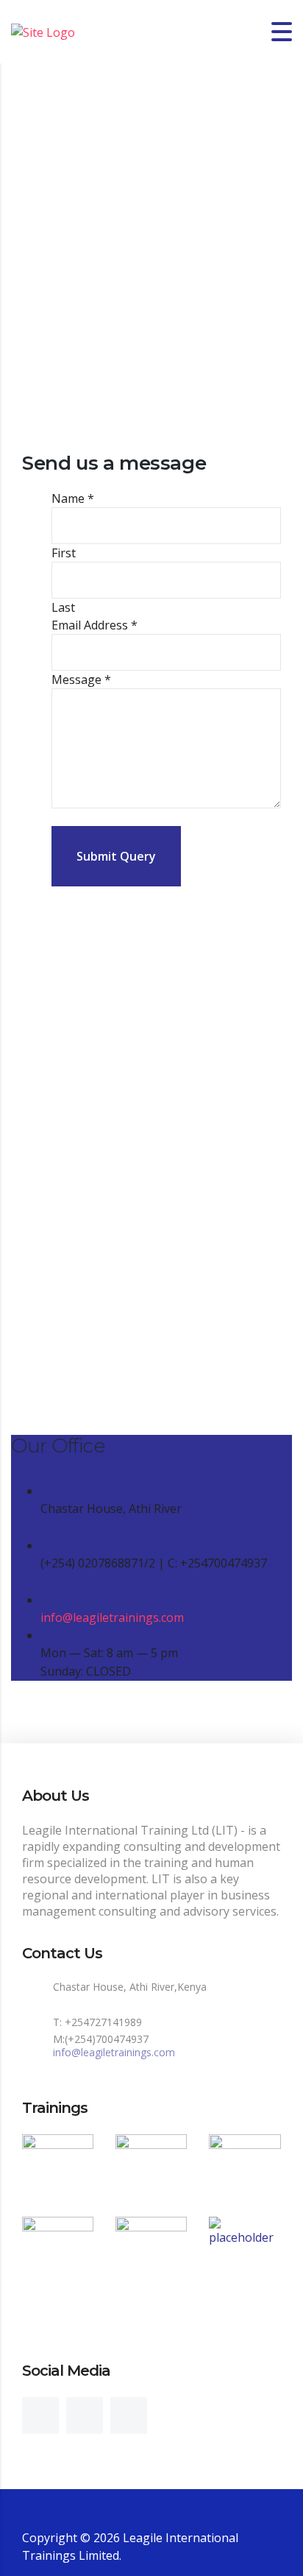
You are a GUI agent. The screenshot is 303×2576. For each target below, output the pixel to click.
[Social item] (40, 2416)
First (64, 553)
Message (81, 680)
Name (73, 498)
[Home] (43, 31)
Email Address (95, 625)
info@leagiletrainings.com (112, 1617)
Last (63, 607)
